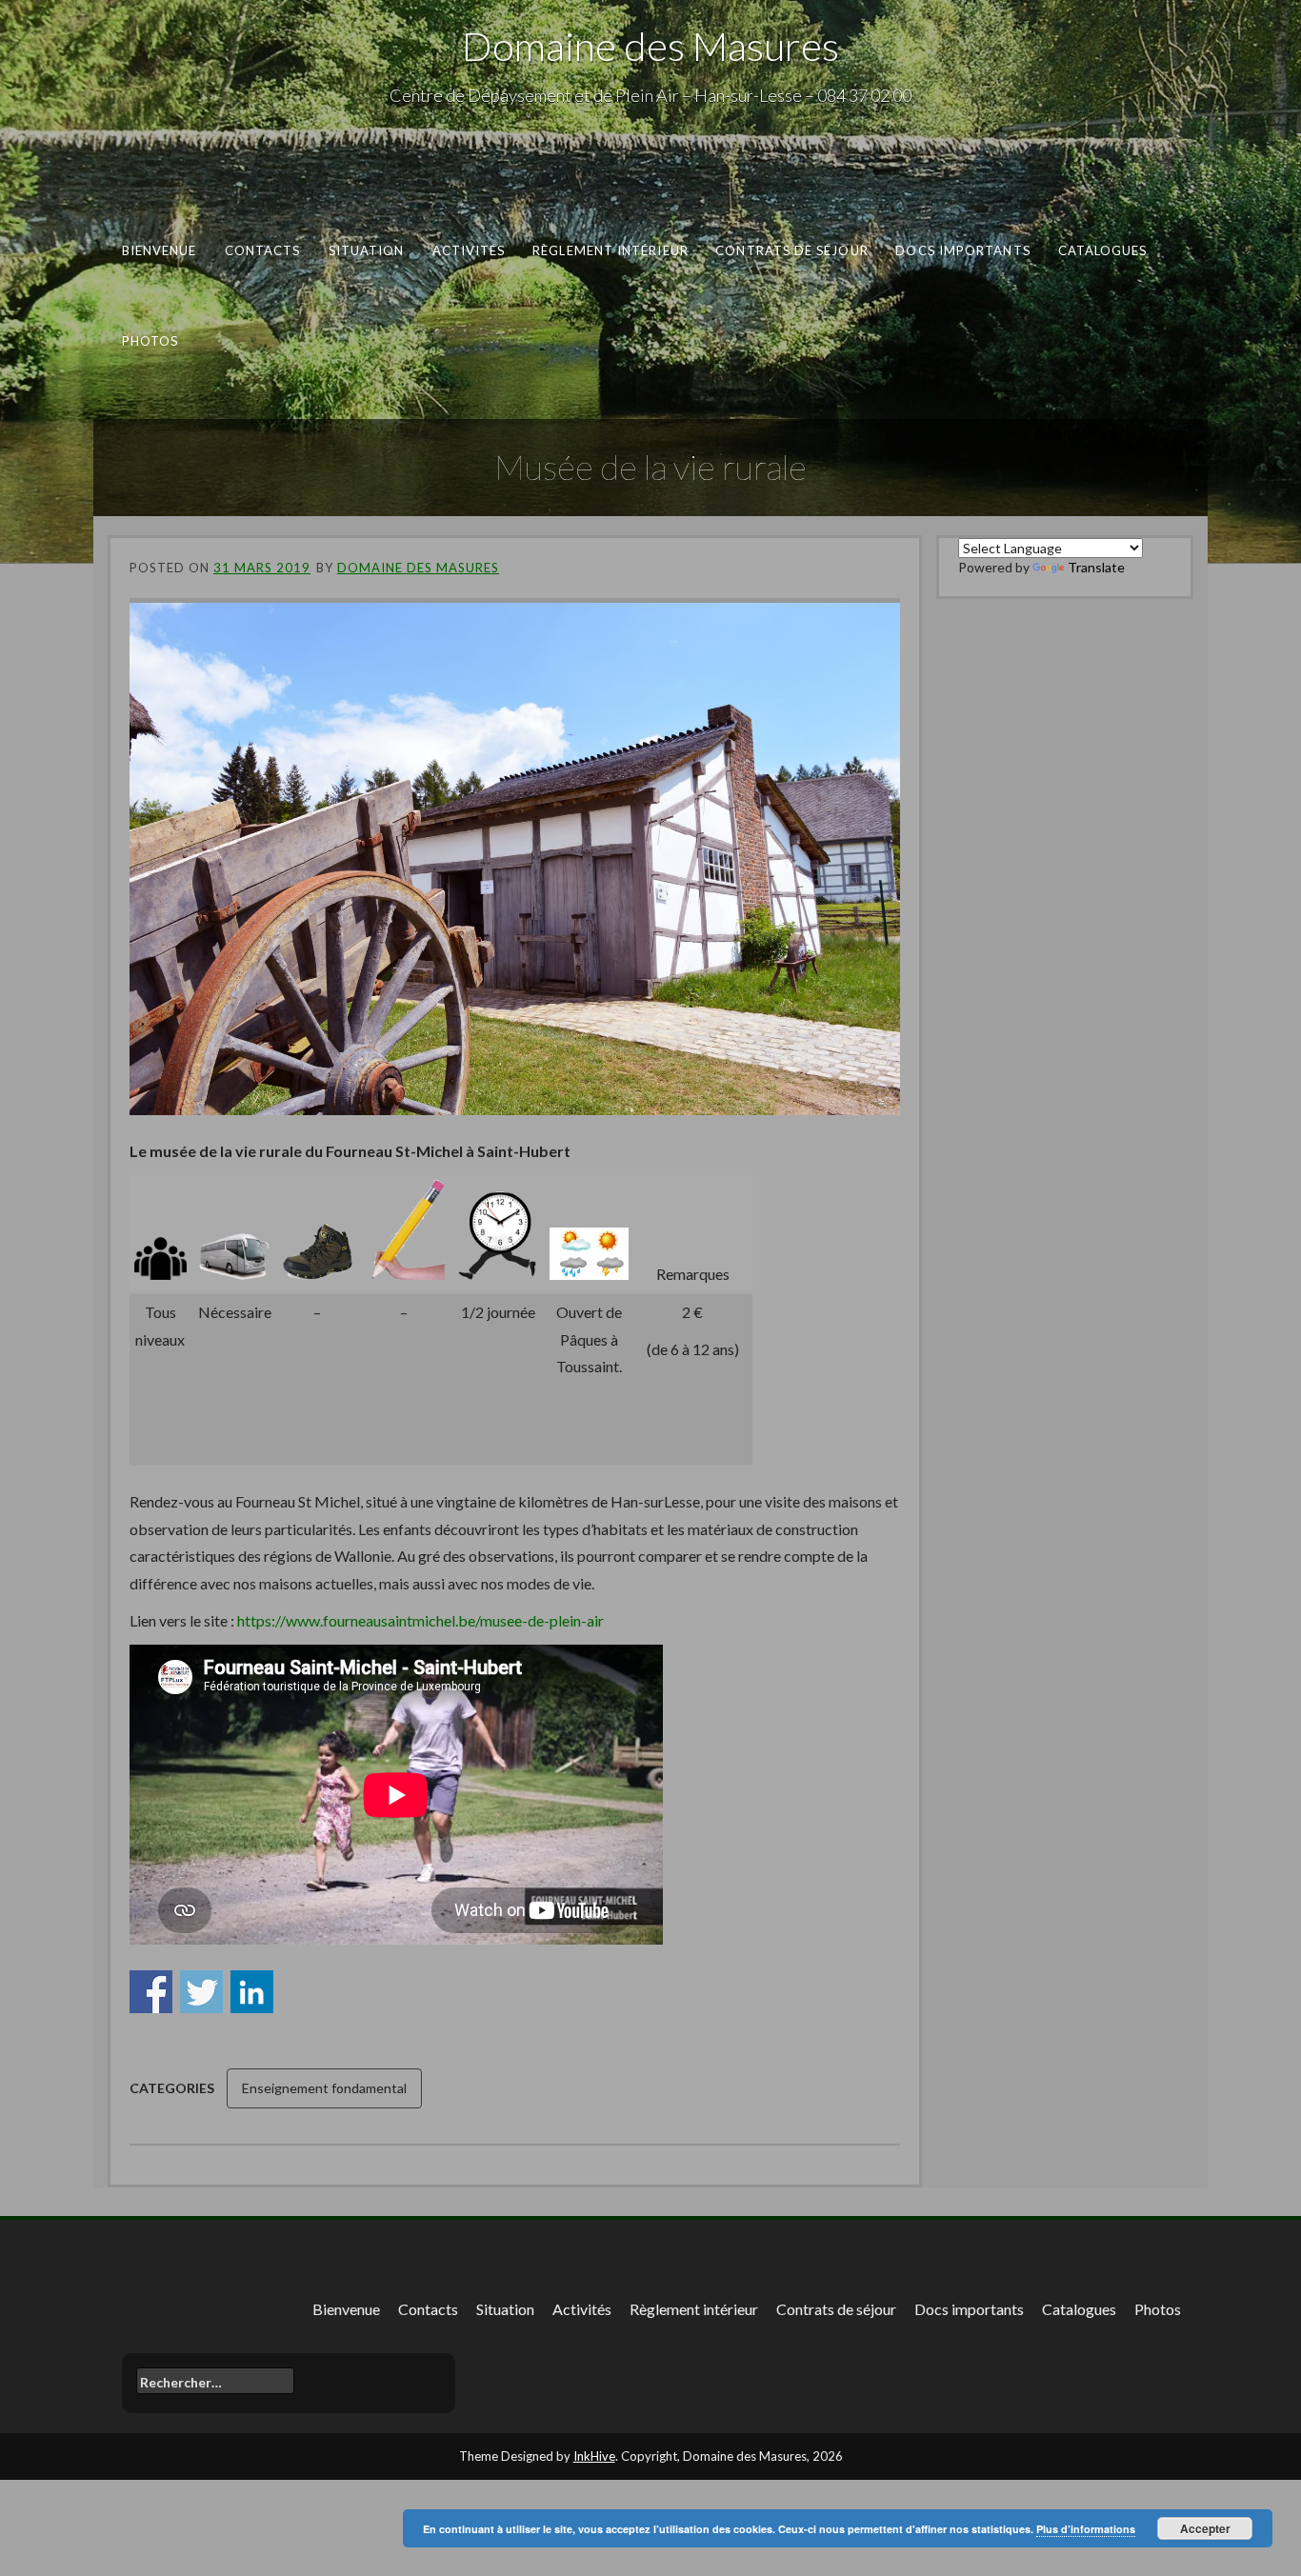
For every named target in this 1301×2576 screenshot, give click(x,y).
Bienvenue (160, 250)
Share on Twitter (201, 1992)
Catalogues (1103, 250)
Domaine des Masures (650, 46)
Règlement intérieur (610, 250)
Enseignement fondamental (324, 2088)
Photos (150, 340)
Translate (1096, 567)
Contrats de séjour (792, 250)
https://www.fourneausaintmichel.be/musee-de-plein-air (420, 1620)
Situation (367, 250)
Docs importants (962, 250)
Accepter (1205, 2528)
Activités (469, 250)
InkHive (594, 2456)
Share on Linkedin (252, 1992)
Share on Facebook (151, 1992)
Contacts (263, 250)
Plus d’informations (1086, 2529)
